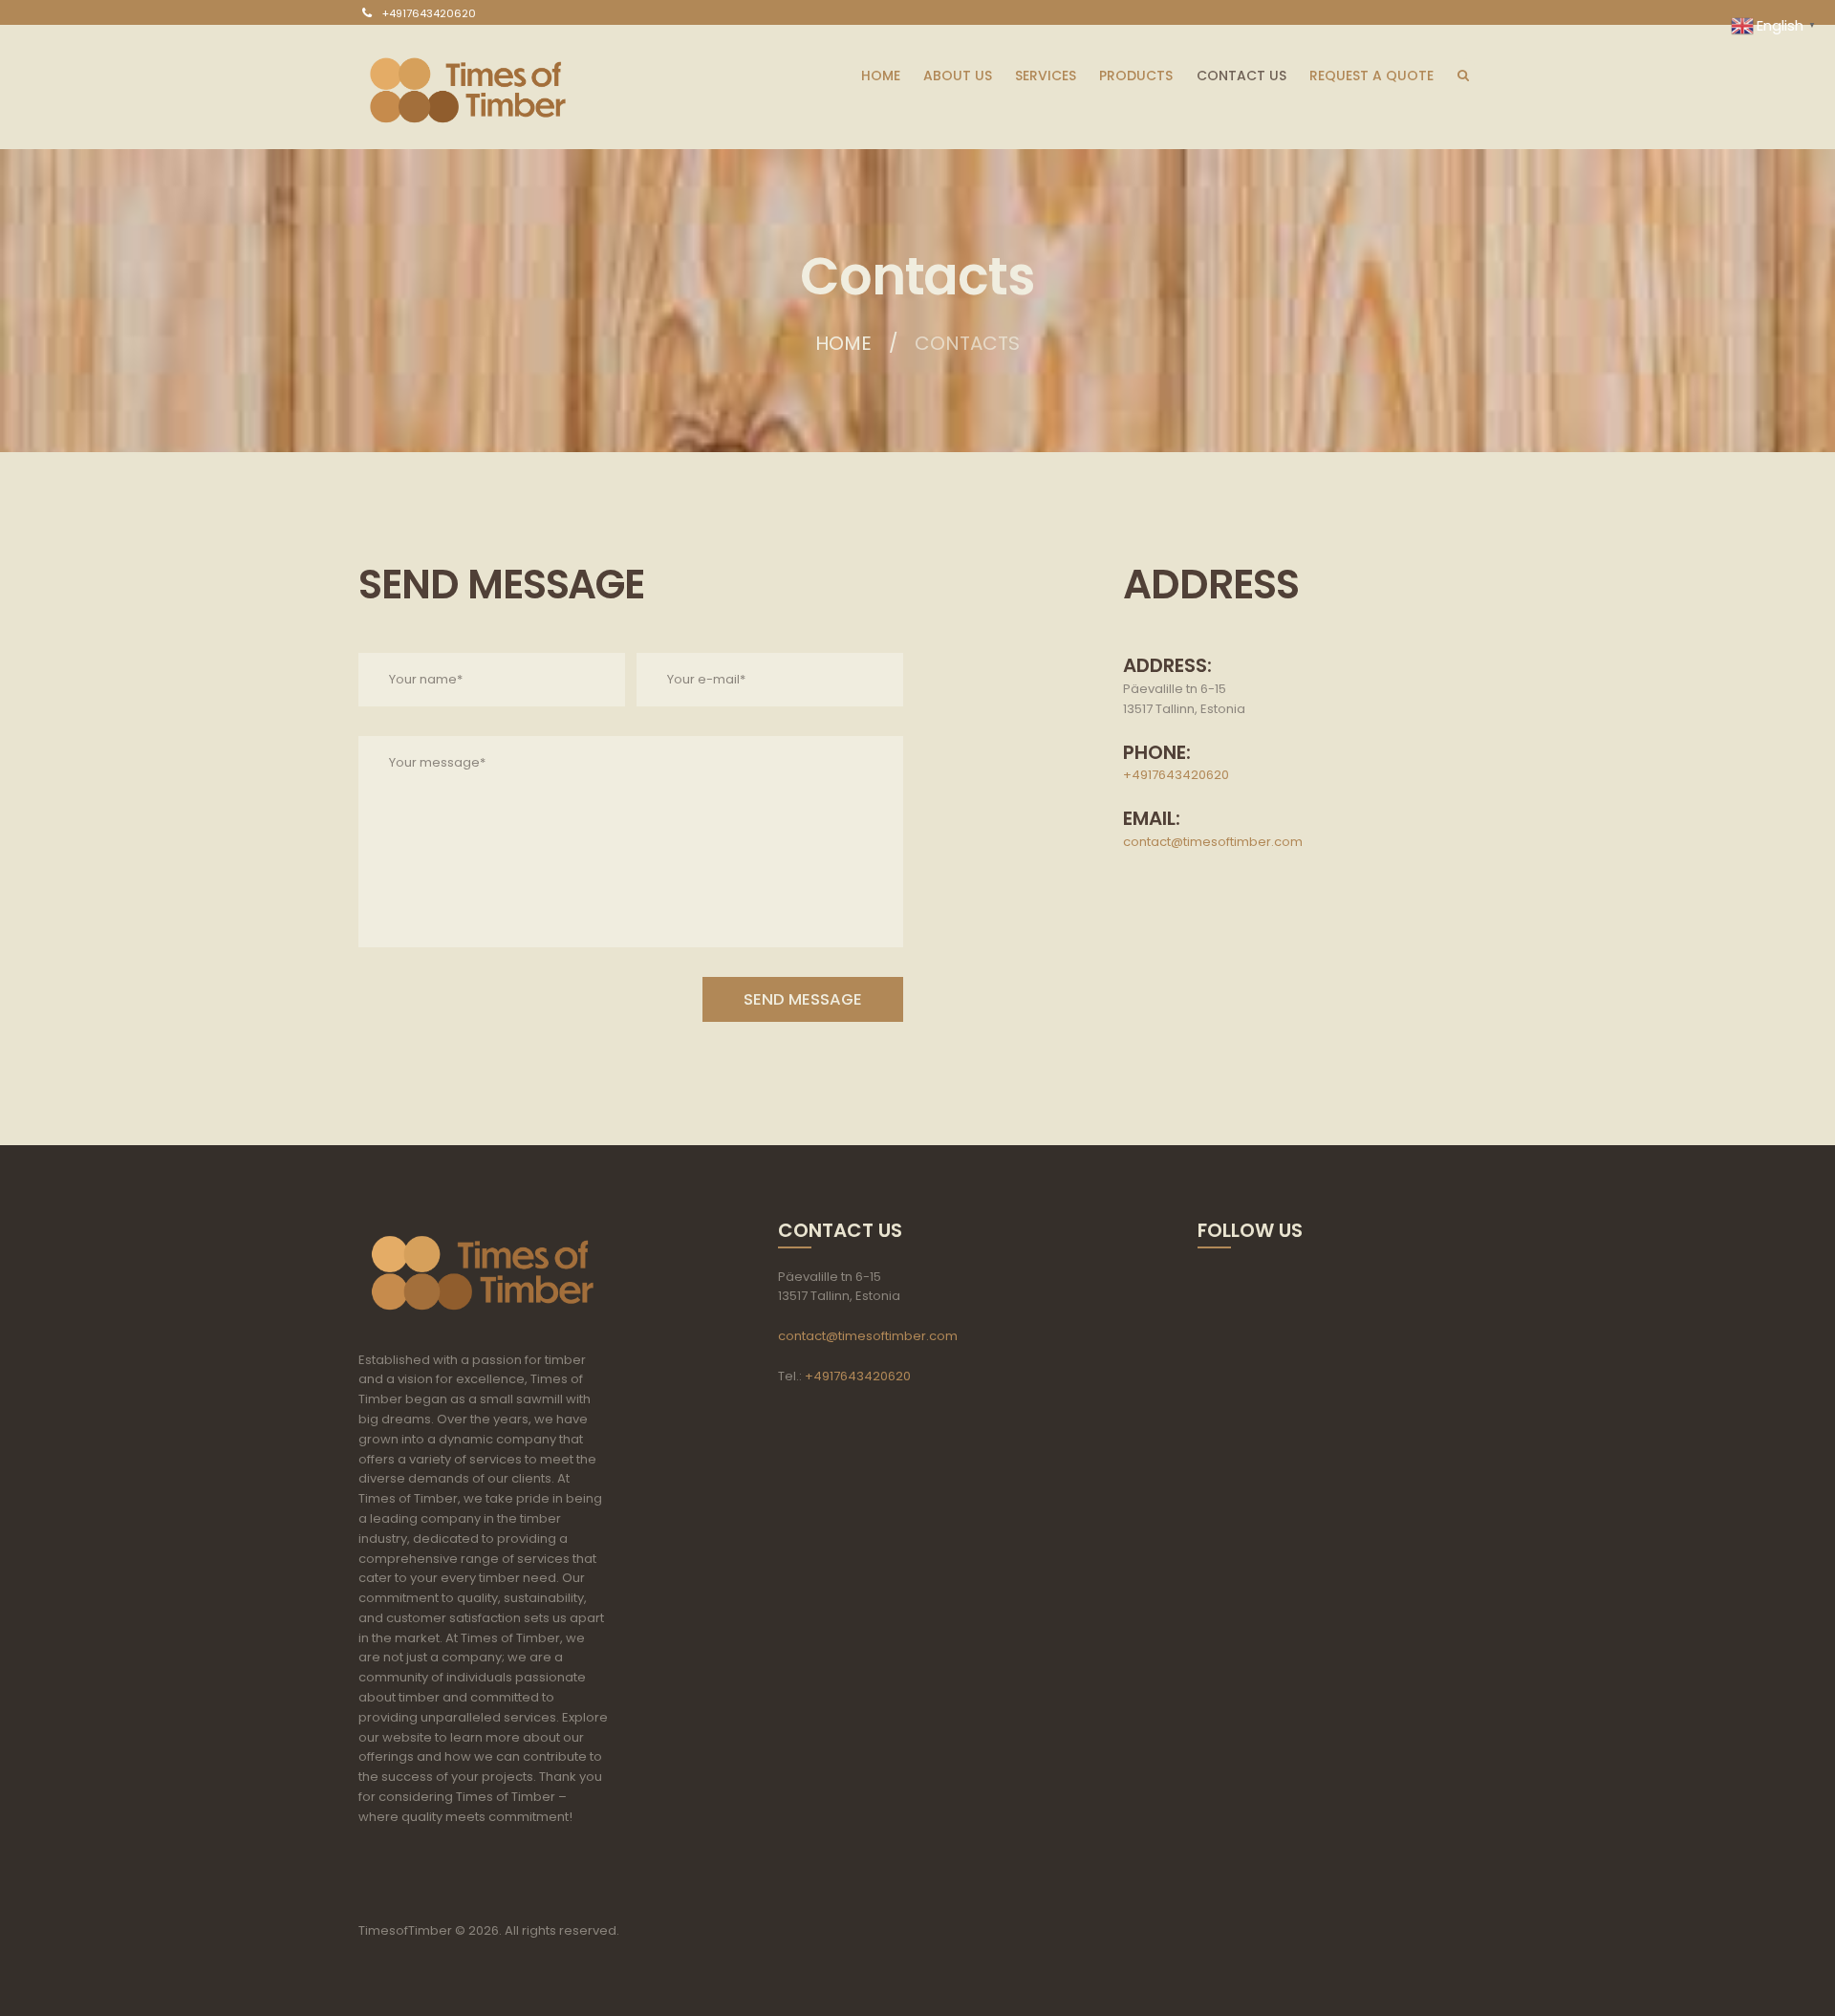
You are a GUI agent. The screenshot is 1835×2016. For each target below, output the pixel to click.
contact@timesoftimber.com (1213, 842)
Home (843, 343)
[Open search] (1462, 73)
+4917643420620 (429, 13)
